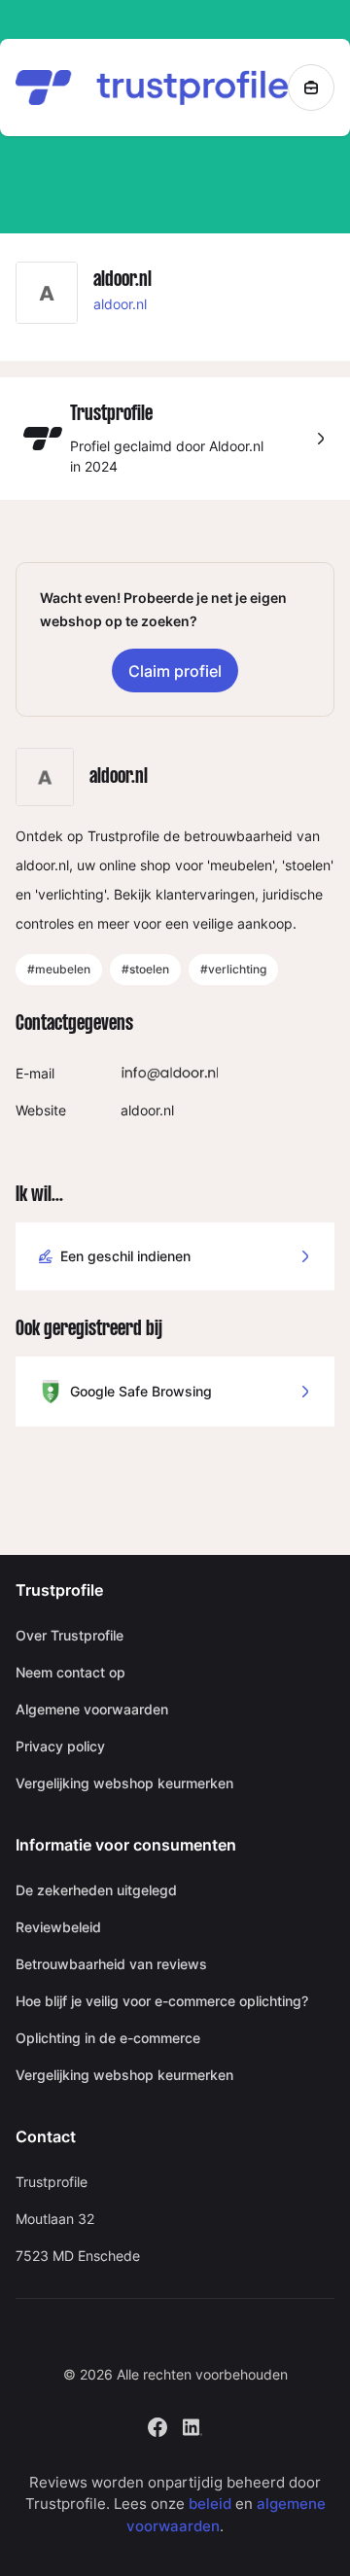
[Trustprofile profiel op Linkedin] (192, 2425)
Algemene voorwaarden (92, 1709)
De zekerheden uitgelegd (96, 1890)
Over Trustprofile (70, 1635)
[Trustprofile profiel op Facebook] (157, 2425)
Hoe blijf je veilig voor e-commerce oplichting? (162, 2001)
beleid (210, 2504)
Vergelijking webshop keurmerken (124, 1783)
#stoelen (145, 969)
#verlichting (233, 969)
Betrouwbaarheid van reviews (111, 1964)
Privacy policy (60, 1746)
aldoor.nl (120, 304)
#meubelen (59, 969)
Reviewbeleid (58, 1927)
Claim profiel (175, 671)
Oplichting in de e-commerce (108, 2038)
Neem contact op (70, 1672)
